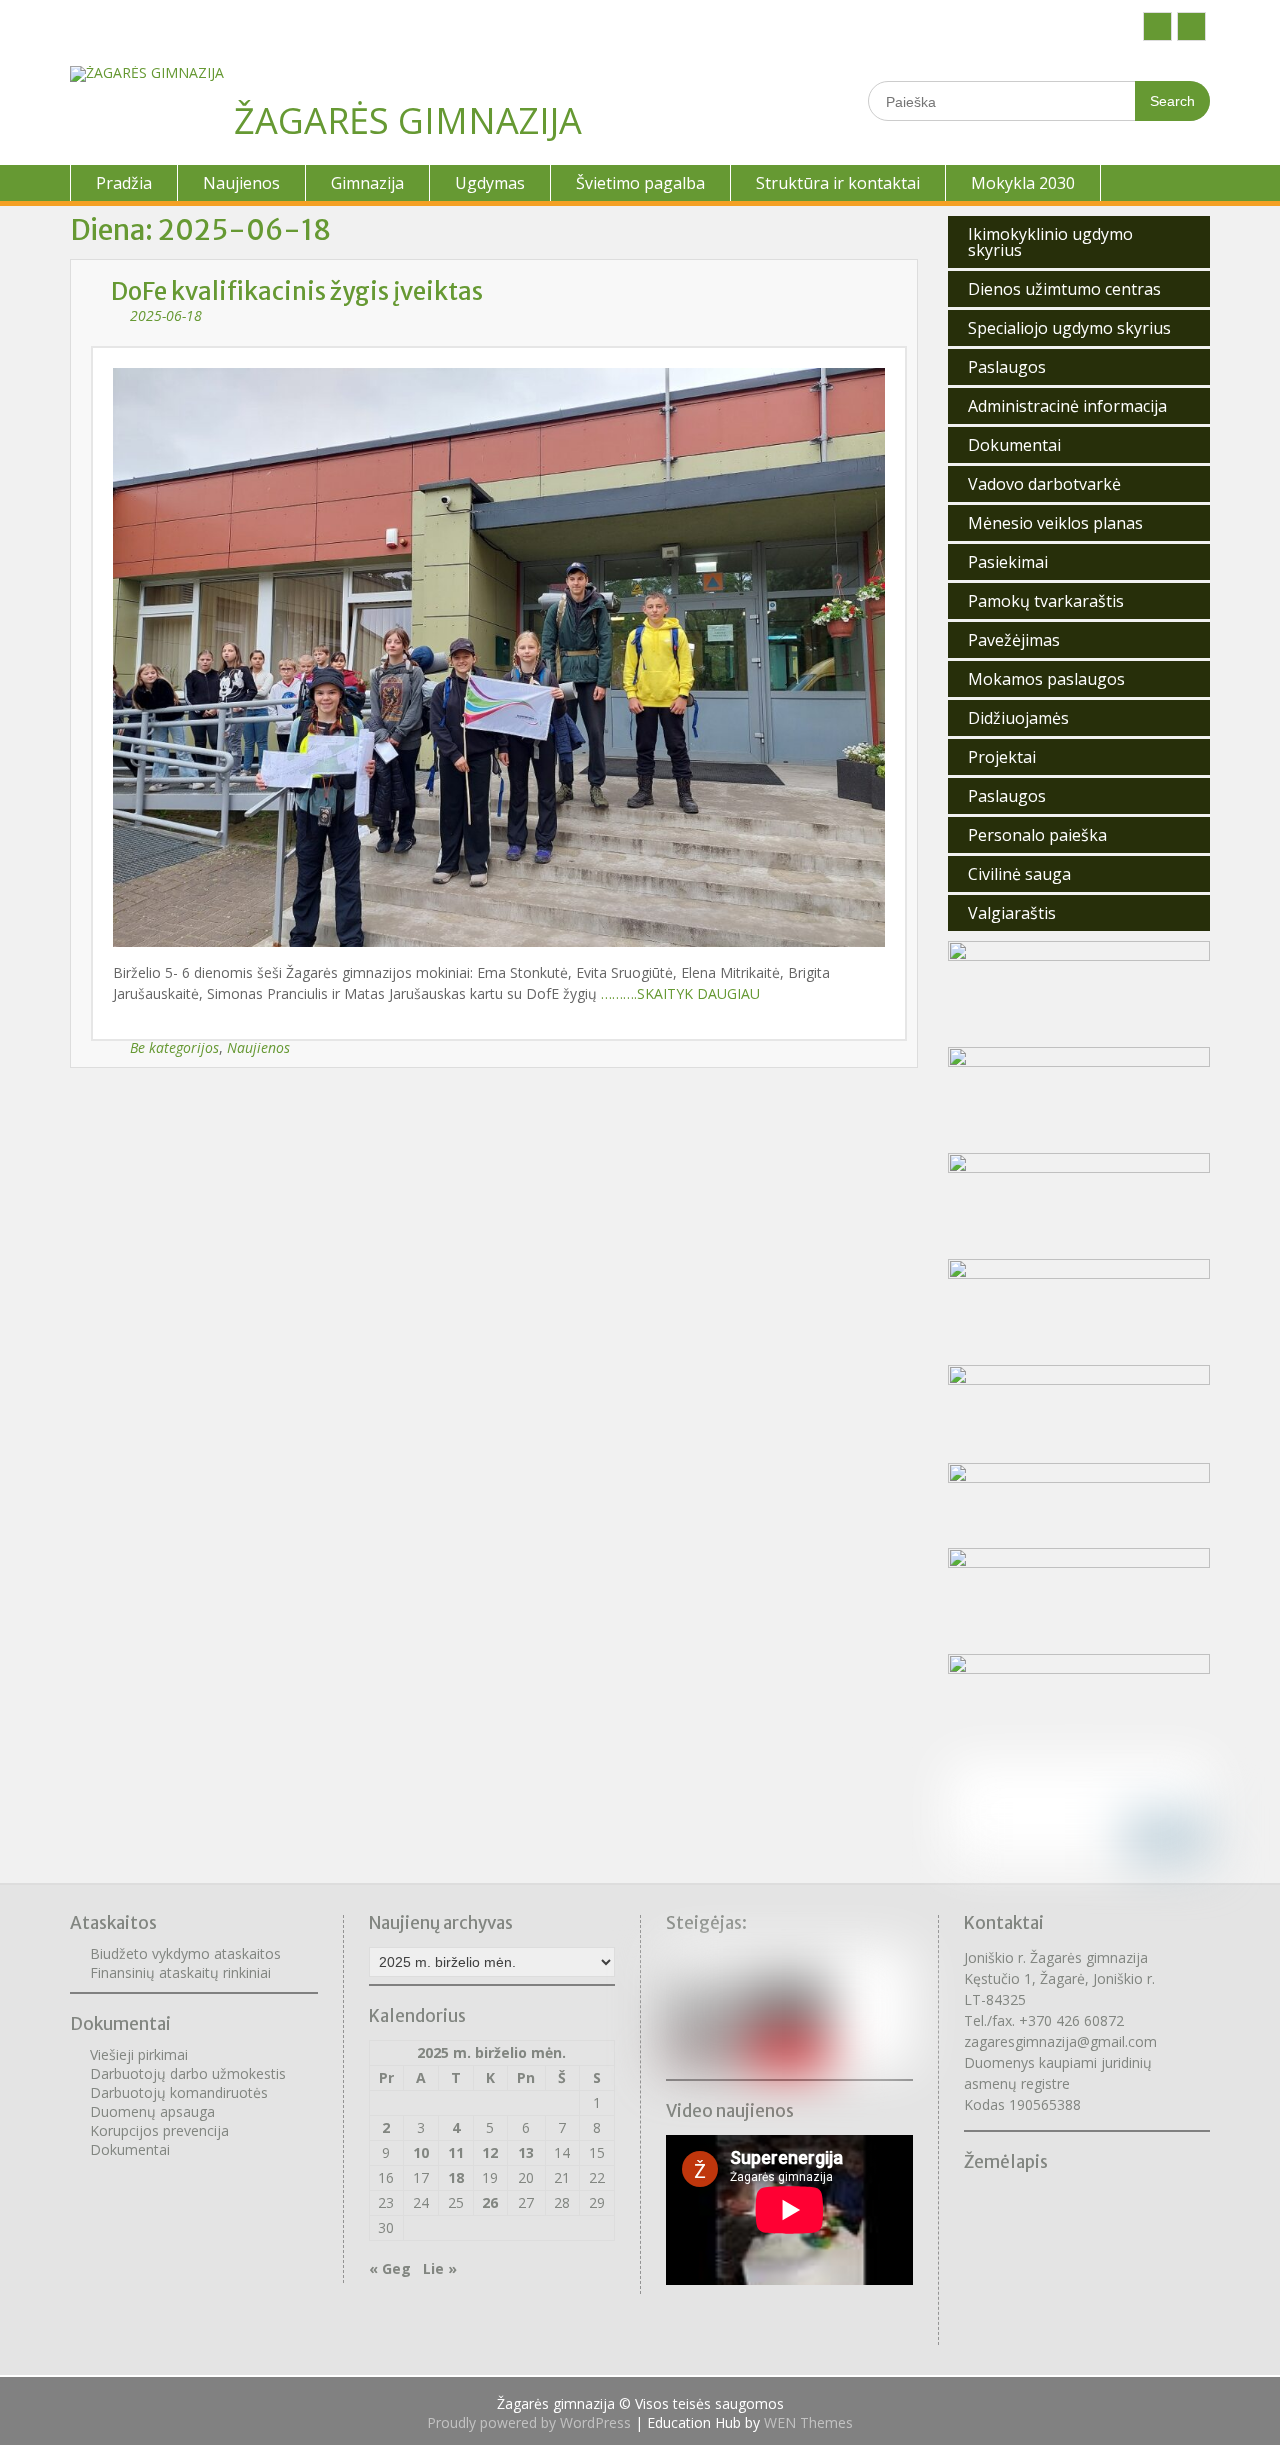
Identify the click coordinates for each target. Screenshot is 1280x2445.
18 (456, 2177)
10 (421, 2152)
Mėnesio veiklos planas (1055, 523)
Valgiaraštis (1012, 913)
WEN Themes (808, 2422)
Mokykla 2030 (1023, 183)
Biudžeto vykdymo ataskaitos (185, 1953)
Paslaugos (1007, 367)
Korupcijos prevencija (159, 2130)
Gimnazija (367, 183)
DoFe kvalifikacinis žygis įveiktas (297, 291)
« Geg (390, 2268)
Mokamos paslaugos (1046, 679)
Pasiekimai (1008, 562)
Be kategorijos (174, 1047)
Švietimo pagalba (640, 183)
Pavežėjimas (1014, 640)
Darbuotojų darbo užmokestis (188, 2073)
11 (456, 2152)
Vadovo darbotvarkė (1044, 484)
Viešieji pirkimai (139, 2054)
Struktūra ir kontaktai (838, 183)
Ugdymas (490, 183)
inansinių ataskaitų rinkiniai (184, 1972)
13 (526, 2152)
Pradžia (124, 183)
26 (490, 2202)
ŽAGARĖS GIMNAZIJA (408, 120)
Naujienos (241, 183)
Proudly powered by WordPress (529, 2422)
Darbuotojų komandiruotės (179, 2092)
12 (490, 2152)
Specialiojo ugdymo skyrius (1069, 328)
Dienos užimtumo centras (1064, 289)
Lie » (440, 2268)
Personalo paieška (1037, 835)
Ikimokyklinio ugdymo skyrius (1050, 242)
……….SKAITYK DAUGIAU (680, 993)
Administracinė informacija (1067, 406)
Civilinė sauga (1019, 874)
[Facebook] (1157, 26)
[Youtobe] (1191, 26)
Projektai (1002, 757)
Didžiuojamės (1018, 718)
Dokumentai (1014, 445)
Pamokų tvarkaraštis (1046, 601)
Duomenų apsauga (152, 2111)
